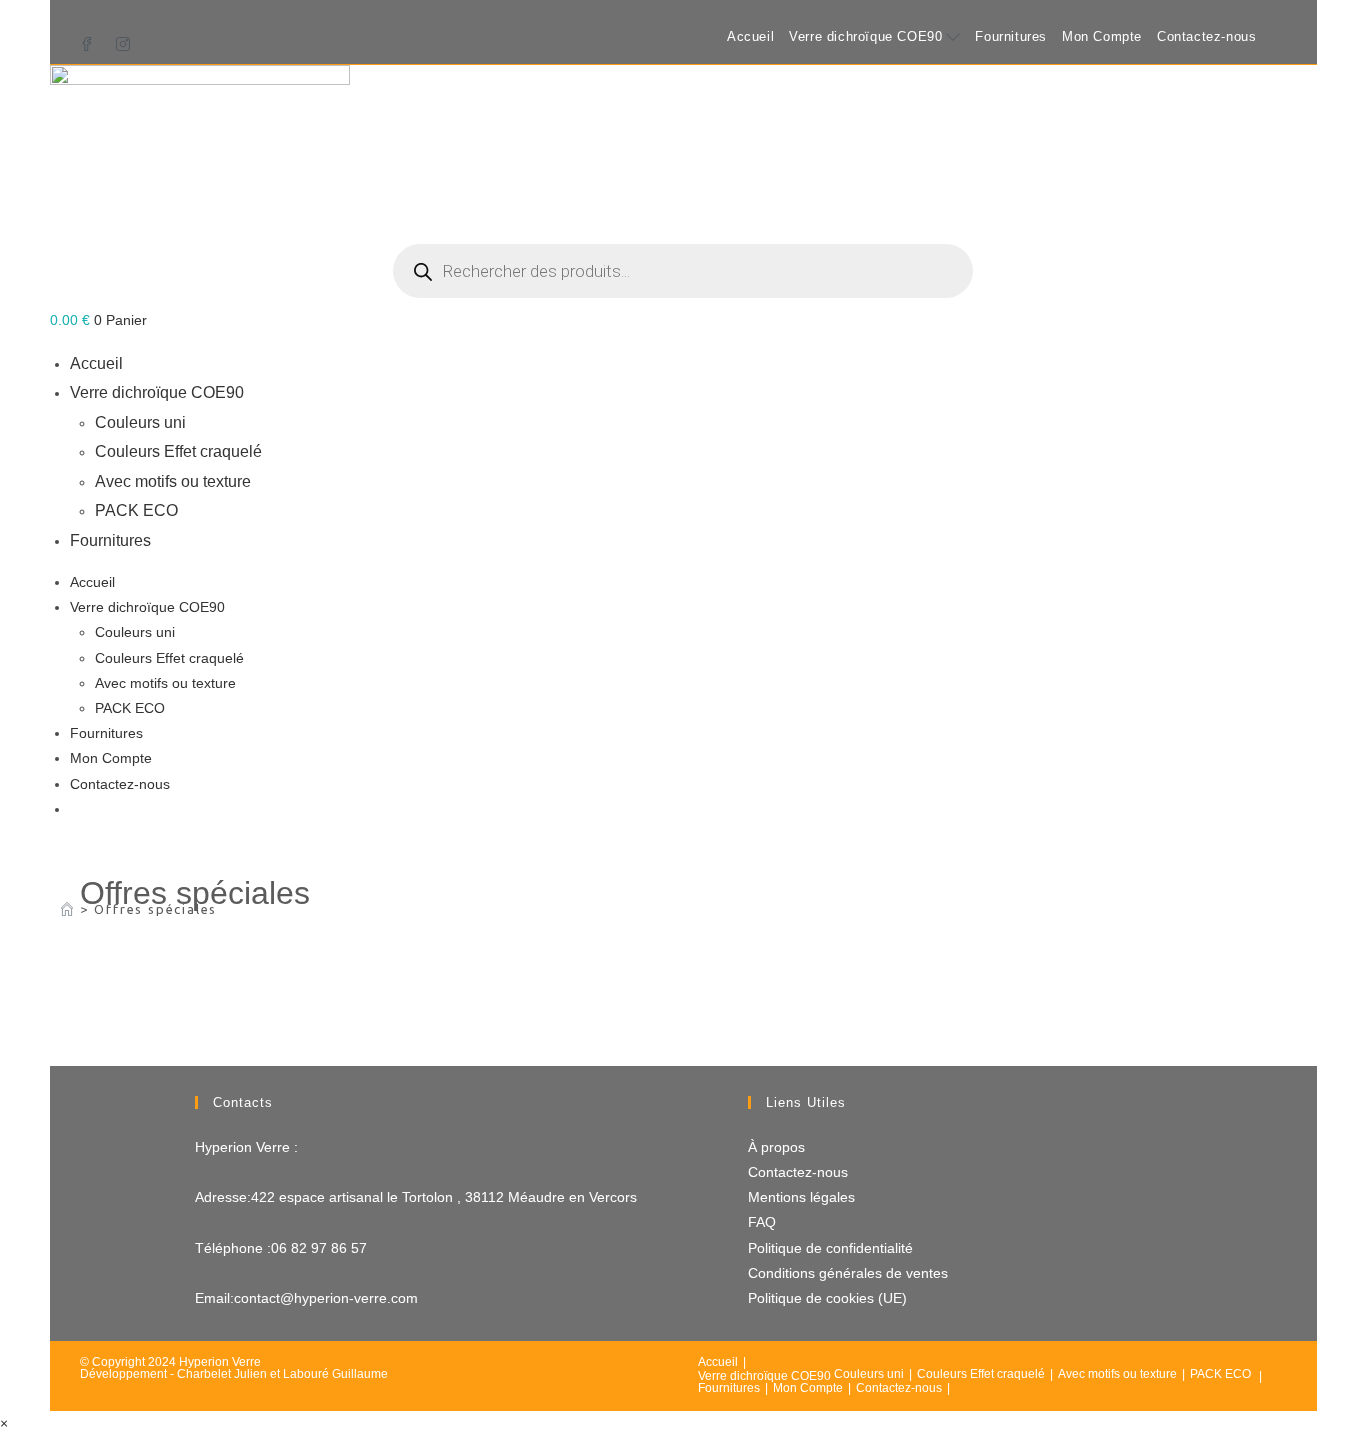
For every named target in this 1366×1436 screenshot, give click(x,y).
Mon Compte (1102, 36)
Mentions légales (801, 1197)
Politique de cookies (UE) (827, 1298)
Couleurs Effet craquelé (178, 451)
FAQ (762, 1222)
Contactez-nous (1206, 36)
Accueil (750, 36)
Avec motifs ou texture (173, 481)
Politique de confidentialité (830, 1248)
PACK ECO (136, 510)
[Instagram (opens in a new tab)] (123, 38)
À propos (776, 1147)
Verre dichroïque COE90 (865, 36)
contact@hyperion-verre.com (326, 1298)
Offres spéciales (155, 909)
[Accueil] (67, 909)
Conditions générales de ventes (848, 1273)
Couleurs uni (140, 422)
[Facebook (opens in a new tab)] (92, 38)
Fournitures (1011, 36)
